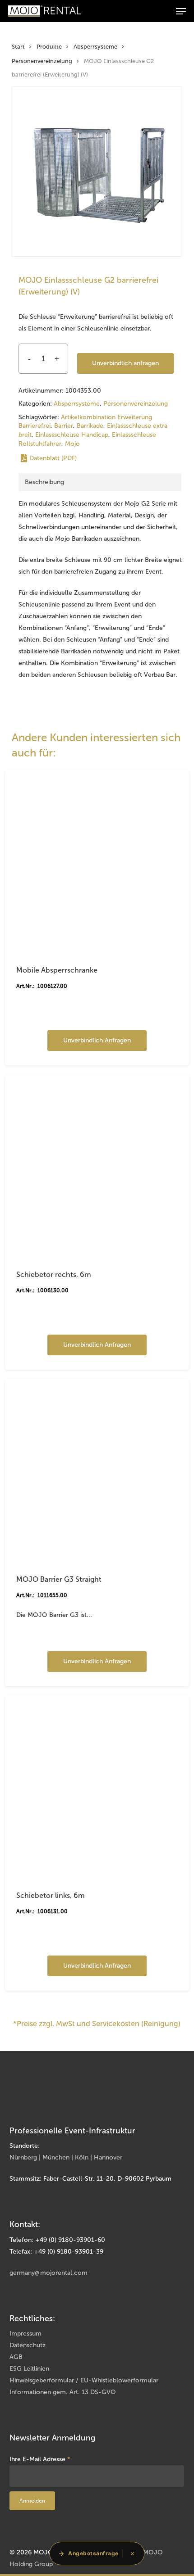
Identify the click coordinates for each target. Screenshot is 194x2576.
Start (18, 47)
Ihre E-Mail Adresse (40, 2459)
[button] (181, 11)
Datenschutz (28, 2345)
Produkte (49, 47)
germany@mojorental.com (48, 2273)
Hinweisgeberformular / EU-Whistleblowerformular (84, 2380)
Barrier (64, 426)
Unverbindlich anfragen (125, 363)
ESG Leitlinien (29, 2369)
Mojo (72, 444)
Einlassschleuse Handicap (72, 435)
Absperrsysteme (95, 47)
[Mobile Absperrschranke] (97, 861)
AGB (16, 2357)
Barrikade (90, 426)
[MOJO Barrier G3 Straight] (97, 1471)
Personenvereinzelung (42, 61)
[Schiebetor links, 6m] (97, 1787)
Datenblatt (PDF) (53, 458)
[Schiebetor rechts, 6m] (97, 1166)
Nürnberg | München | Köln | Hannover (66, 2157)
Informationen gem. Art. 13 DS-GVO (63, 2392)
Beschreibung (44, 482)
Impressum (25, 2334)
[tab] (100, 482)
